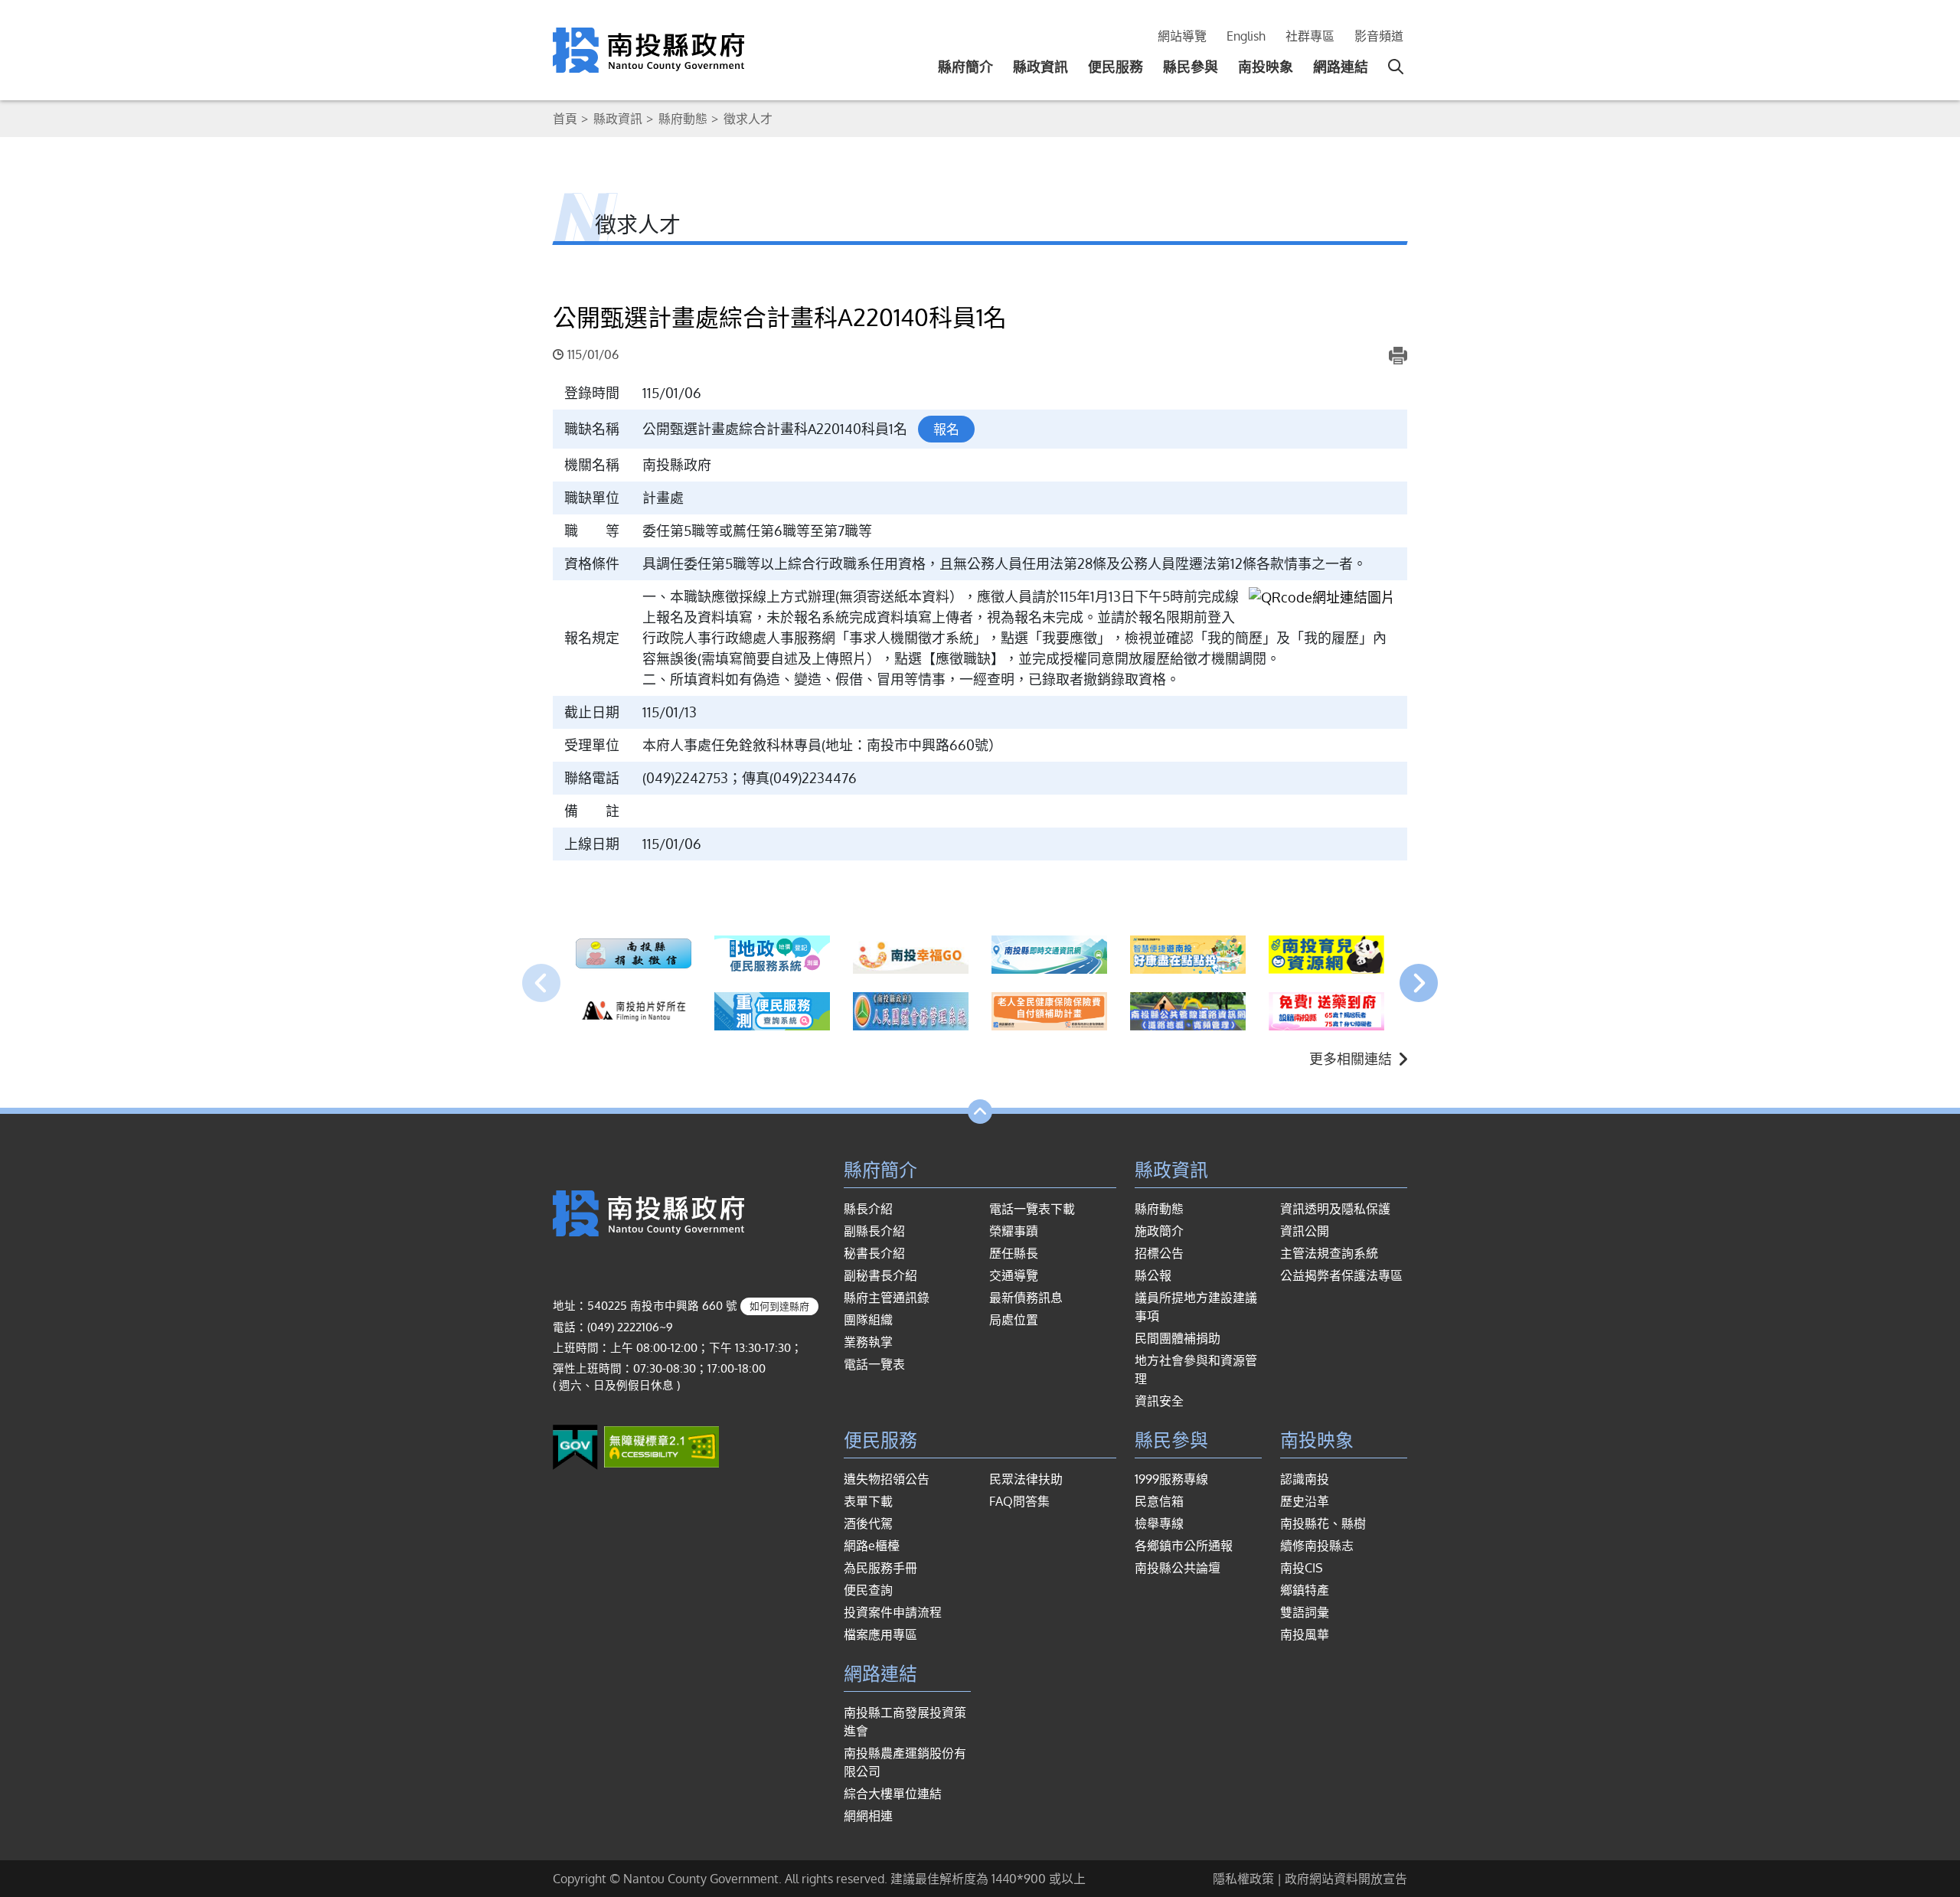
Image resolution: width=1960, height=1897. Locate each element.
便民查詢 (868, 1590)
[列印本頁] (1398, 355)
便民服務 (1116, 67)
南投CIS (1302, 1568)
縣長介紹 (868, 1209)
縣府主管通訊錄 (887, 1298)
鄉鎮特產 (1305, 1590)
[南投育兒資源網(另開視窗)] (1326, 955)
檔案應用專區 (880, 1634)
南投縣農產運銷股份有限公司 (905, 1762)
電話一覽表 (874, 1364)
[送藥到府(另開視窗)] (1326, 1011)
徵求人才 (748, 119)
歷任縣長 (1014, 1253)
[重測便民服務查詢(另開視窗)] (772, 1011)
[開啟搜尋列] (1396, 67)
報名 (946, 429)
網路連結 (1341, 67)
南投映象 (1266, 67)
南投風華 (1305, 1634)
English (1246, 36)
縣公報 (1153, 1275)
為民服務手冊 (880, 1568)
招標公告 (1159, 1253)
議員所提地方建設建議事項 (1196, 1307)
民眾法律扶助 (1026, 1479)
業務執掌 (868, 1342)
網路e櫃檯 (872, 1546)
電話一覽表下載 (1032, 1209)
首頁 (565, 119)
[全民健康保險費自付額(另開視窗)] (1049, 1011)
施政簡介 (1159, 1231)
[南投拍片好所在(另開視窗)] (634, 1011)
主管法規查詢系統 (1329, 1253)
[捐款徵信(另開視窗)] (634, 955)
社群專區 (1310, 36)
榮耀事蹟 (1014, 1231)
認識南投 (1305, 1479)
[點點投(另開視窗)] (1188, 955)
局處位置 (1014, 1320)
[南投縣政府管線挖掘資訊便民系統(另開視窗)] (1188, 1011)
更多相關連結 (1351, 1059)
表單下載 (868, 1501)
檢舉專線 (1159, 1523)
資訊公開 (1305, 1231)
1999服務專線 (1171, 1479)
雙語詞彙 (1305, 1612)
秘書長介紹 (874, 1253)
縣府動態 (683, 119)
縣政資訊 (1040, 67)
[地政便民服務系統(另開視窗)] (772, 955)
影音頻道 (1379, 36)
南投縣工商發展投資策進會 (905, 1722)
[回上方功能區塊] (980, 1112)
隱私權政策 (1243, 1879)
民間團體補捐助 (1178, 1338)
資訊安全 (1159, 1401)
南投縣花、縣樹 (1323, 1523)
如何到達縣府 (779, 1306)
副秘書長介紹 (880, 1275)
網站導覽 (1182, 36)
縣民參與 (1191, 67)
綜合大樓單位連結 (893, 1794)
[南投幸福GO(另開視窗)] (911, 955)
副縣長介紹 (874, 1231)
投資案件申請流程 (893, 1612)
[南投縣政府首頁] (648, 49)
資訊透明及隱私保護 (1335, 1209)
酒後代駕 (868, 1523)
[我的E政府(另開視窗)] (575, 1446)
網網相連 (868, 1816)
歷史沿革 (1305, 1501)
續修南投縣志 (1317, 1546)
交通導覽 (1014, 1275)
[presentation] (541, 983)
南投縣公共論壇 (1178, 1568)
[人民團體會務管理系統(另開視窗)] (911, 1011)
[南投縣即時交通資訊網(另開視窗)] (1049, 955)
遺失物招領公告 (887, 1479)
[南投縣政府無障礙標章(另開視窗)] (661, 1446)
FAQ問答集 (1019, 1501)
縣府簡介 (965, 67)
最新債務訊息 (1026, 1298)
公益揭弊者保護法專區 (1341, 1275)
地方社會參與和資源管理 (1196, 1370)
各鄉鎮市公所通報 (1184, 1546)
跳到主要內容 (52, 21)
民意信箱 (1159, 1501)
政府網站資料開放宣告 (1346, 1879)
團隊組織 (868, 1320)
